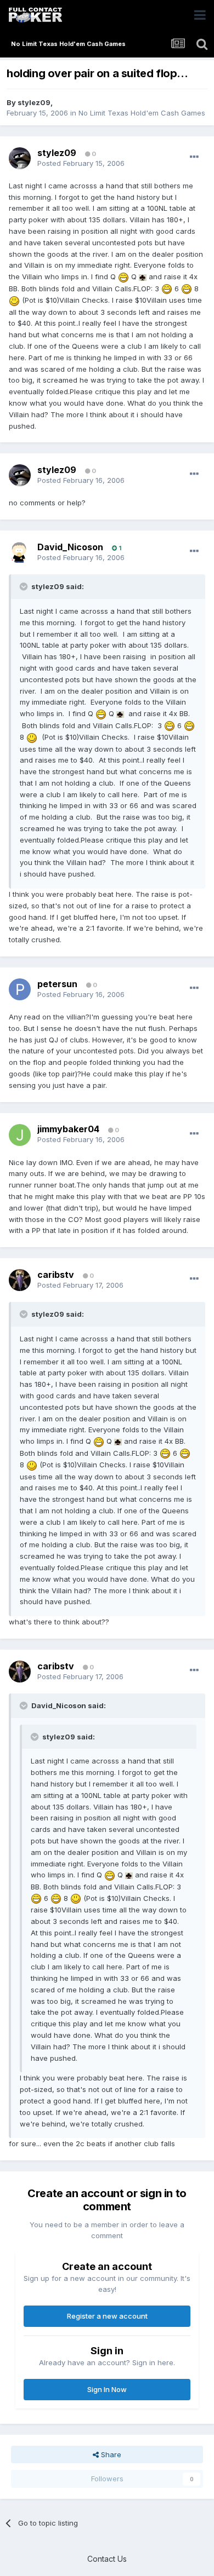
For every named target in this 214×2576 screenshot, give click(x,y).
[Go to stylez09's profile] (20, 158)
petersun (57, 984)
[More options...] (194, 157)
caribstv (56, 1275)
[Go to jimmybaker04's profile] (20, 1135)
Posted (81, 163)
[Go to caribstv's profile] (20, 1280)
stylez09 (34, 102)
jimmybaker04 (68, 1129)
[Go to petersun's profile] (20, 989)
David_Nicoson (70, 547)
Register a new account (107, 2316)
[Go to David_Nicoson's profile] (20, 552)
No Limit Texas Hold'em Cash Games (142, 113)
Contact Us (107, 2559)
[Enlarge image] (123, 276)
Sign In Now (107, 2389)
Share (110, 2454)
